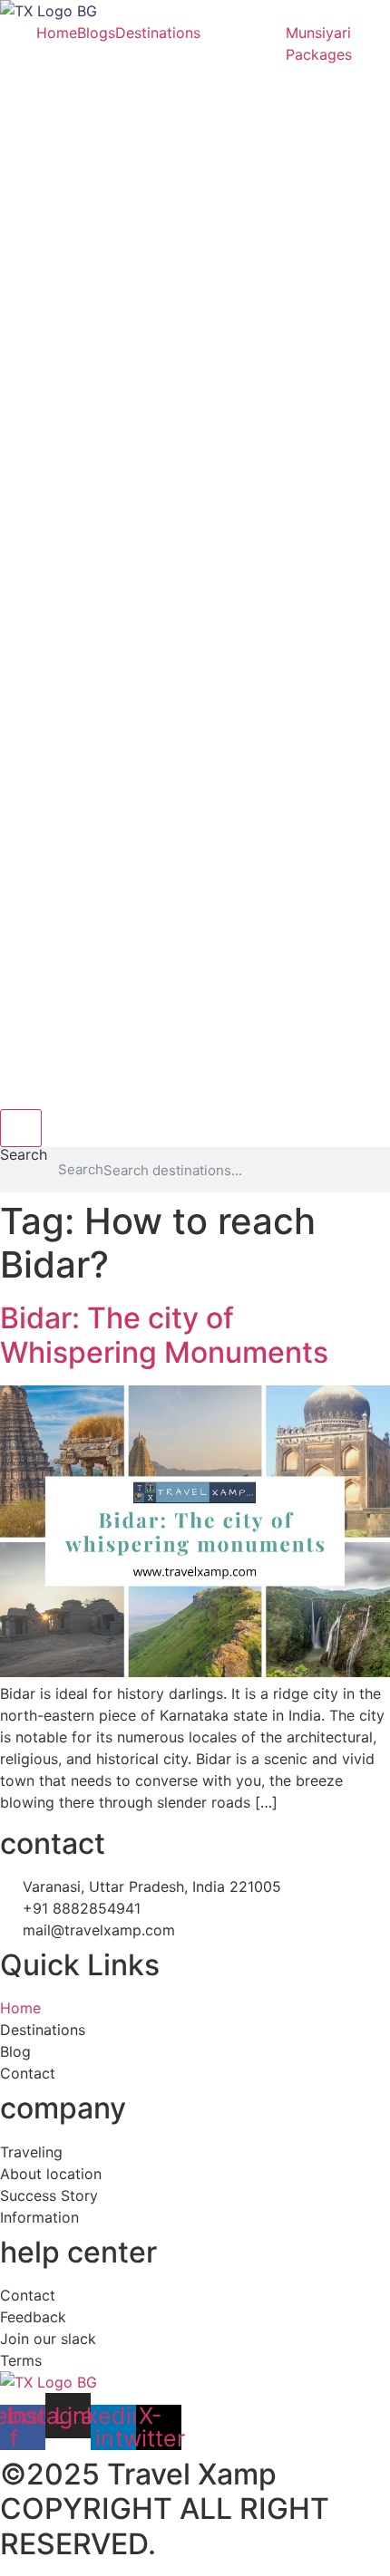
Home (57, 33)
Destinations (158, 33)
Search (24, 1155)
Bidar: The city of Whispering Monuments (164, 1335)
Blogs (96, 33)
